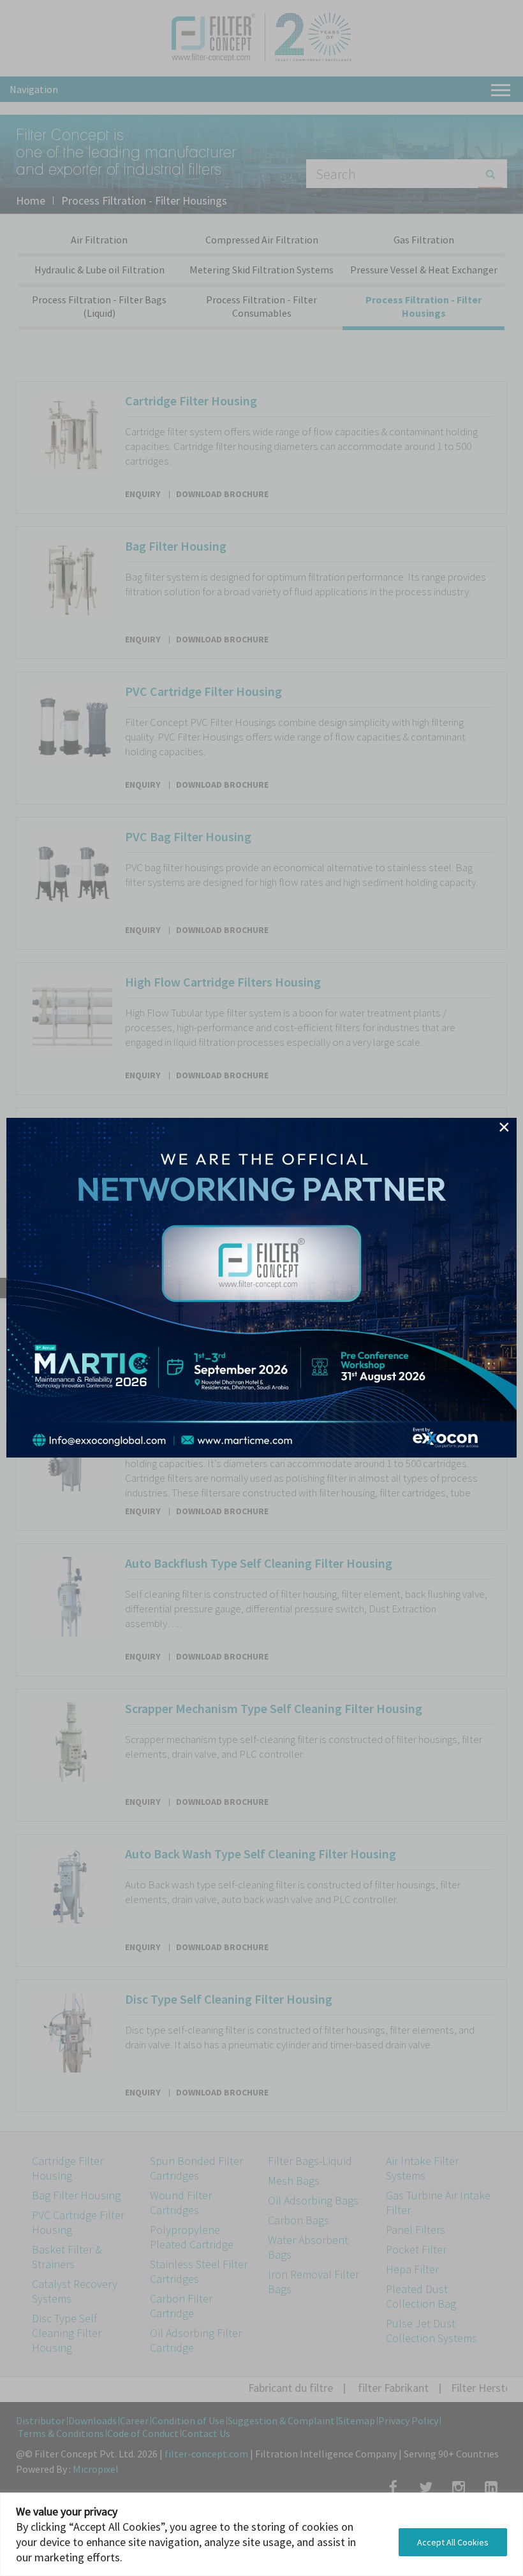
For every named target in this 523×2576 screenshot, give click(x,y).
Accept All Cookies (453, 2542)
